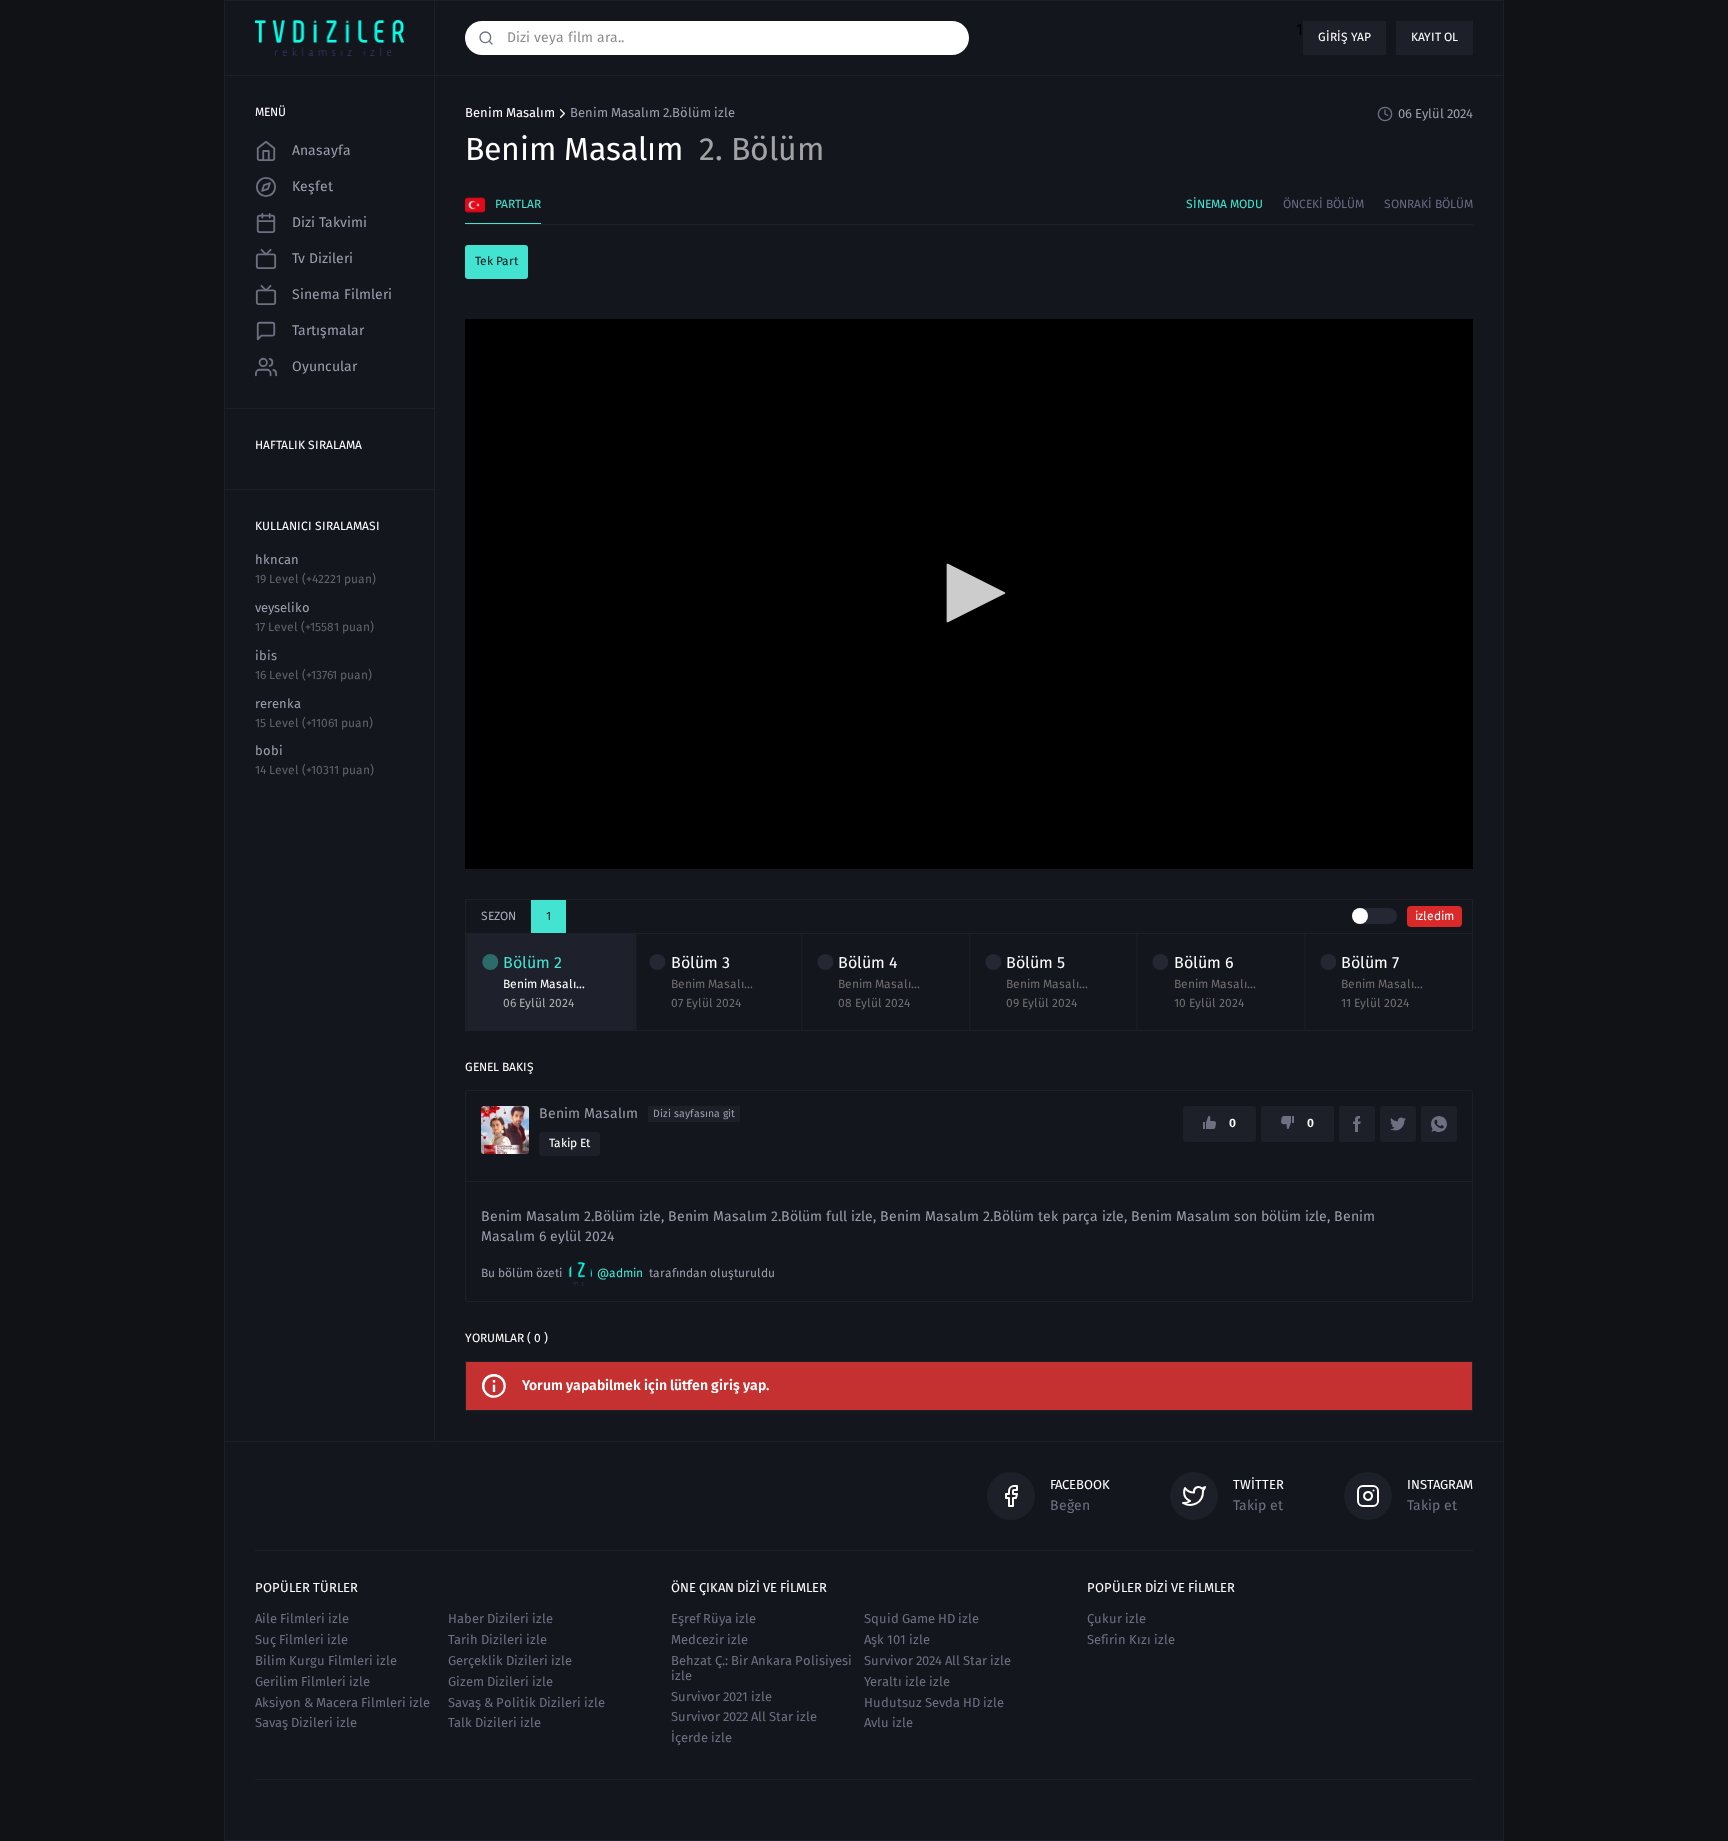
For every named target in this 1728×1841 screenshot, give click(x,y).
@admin (620, 1273)
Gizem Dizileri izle (500, 1681)
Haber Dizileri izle (500, 1618)
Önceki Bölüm (1323, 204)
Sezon (498, 916)
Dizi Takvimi (329, 222)
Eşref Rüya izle (713, 1618)
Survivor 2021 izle (721, 1696)
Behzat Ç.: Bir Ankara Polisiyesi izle (761, 1668)
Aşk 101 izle (897, 1639)
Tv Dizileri (322, 258)
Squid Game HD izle (921, 1618)
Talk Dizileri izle (494, 1722)
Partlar (518, 204)
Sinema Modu (1224, 204)
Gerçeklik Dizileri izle (510, 1660)
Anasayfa (321, 150)
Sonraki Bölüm (1428, 204)
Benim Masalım (510, 113)
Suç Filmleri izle (301, 1639)
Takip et (569, 1143)
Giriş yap (1344, 37)
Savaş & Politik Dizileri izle (526, 1702)
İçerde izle (701, 1737)
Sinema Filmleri (342, 294)
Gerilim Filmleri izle (312, 1681)
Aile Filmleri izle (302, 1618)
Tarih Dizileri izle (497, 1639)
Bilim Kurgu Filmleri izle (326, 1660)
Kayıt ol (1434, 37)
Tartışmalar (328, 330)
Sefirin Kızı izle (1131, 1639)
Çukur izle (1116, 1618)
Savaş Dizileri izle (306, 1722)
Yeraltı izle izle (907, 1681)
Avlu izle (888, 1722)
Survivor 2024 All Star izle (937, 1660)
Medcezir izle (709, 1639)
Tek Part (496, 261)
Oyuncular (324, 366)
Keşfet (312, 186)
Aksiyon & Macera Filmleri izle (342, 1702)
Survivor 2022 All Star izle (744, 1716)
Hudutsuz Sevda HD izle (934, 1702)
